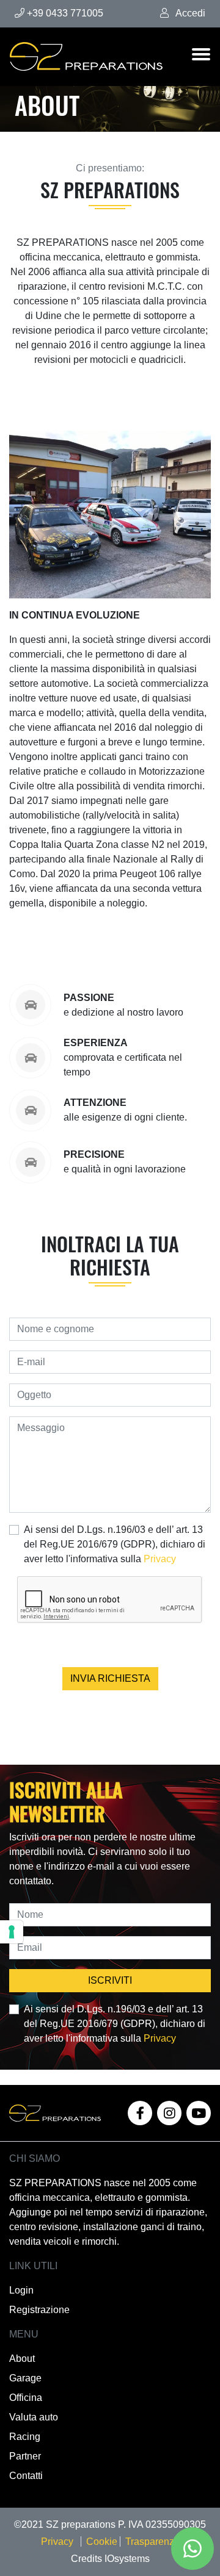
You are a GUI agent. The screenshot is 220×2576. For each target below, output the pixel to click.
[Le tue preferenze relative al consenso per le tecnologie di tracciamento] (12, 1932)
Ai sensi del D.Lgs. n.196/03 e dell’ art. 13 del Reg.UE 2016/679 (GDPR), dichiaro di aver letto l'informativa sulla (115, 1544)
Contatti (26, 2476)
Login (21, 2290)
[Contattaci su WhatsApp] (193, 2549)
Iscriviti (110, 1980)
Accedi (189, 13)
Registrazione (39, 2310)
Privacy (160, 1559)
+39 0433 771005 (64, 13)
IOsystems (127, 2559)
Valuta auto (34, 2417)
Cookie (103, 2542)
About (22, 2359)
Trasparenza (152, 2542)
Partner (25, 2456)
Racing (25, 2437)
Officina (26, 2398)
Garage (25, 2378)
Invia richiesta (110, 1678)
